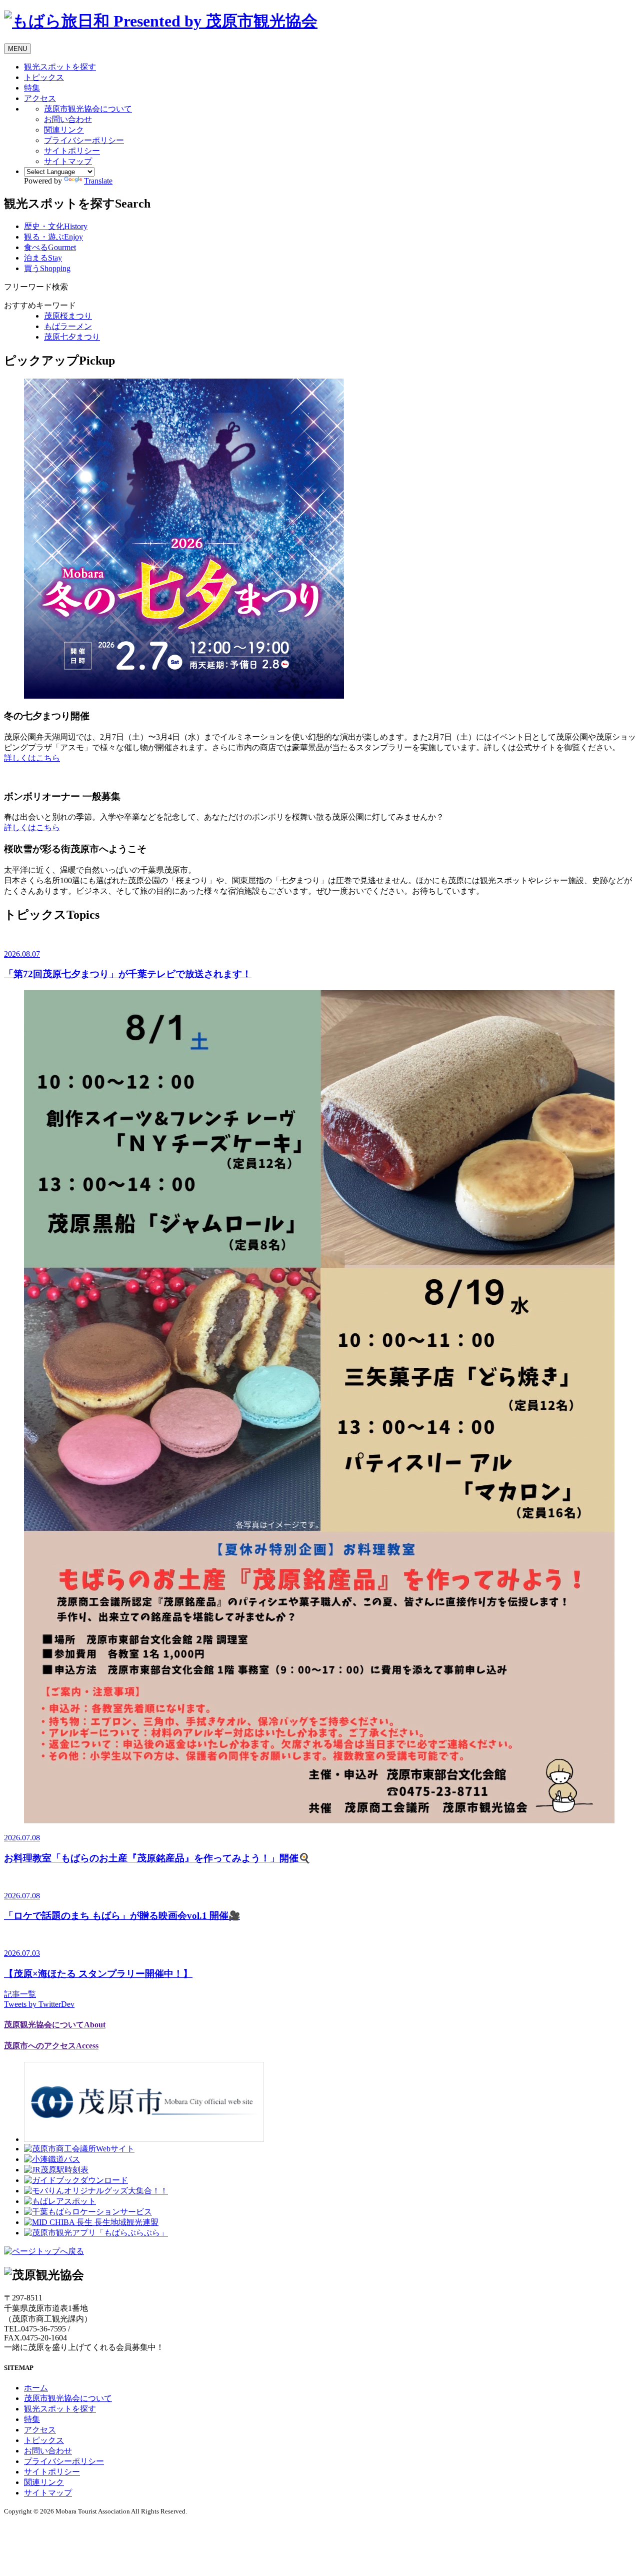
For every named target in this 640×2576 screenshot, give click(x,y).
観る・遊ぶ (53, 237)
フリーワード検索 (36, 287)
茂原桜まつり (68, 316)
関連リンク (64, 130)
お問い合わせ (68, 119)
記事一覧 (20, 1994)
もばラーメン (68, 326)
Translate (98, 181)
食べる (50, 247)
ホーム (36, 2388)
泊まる (43, 258)
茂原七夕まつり (72, 337)
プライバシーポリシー (84, 140)
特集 (32, 88)
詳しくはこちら (32, 758)
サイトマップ (68, 161)
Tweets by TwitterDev (39, 2004)
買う (47, 268)
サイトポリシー (72, 151)
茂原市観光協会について (88, 109)
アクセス (40, 98)
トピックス (44, 77)
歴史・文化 (56, 226)
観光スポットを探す (60, 67)
